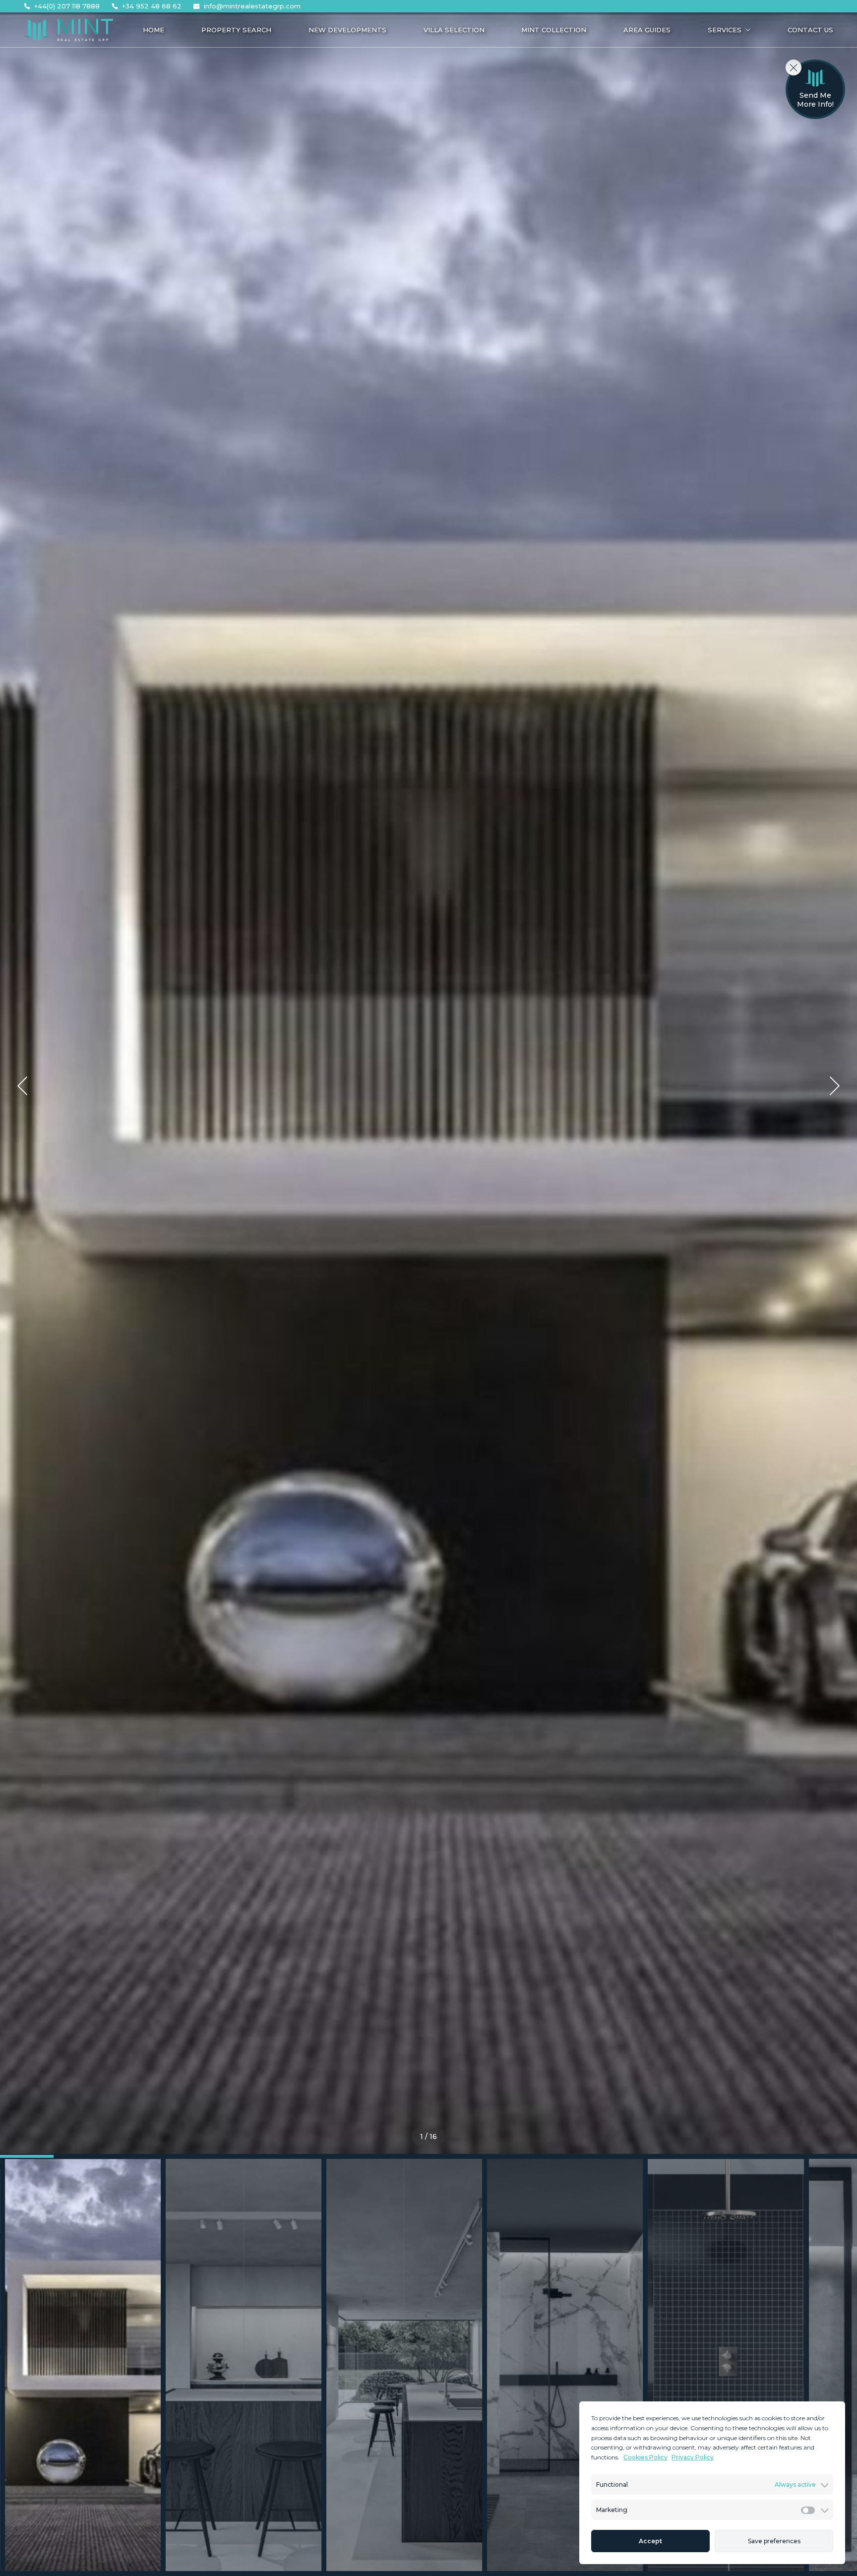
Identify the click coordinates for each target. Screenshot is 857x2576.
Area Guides (647, 30)
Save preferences (774, 2541)
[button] (22, 1086)
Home (153, 30)
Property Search (236, 30)
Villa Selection (454, 30)
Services (725, 30)
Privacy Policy (693, 2457)
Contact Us (810, 30)
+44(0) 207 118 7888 (67, 6)
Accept (650, 2541)
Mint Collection (554, 30)
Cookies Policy (645, 2457)
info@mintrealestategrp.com (252, 6)
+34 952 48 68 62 (152, 6)
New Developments (347, 30)
